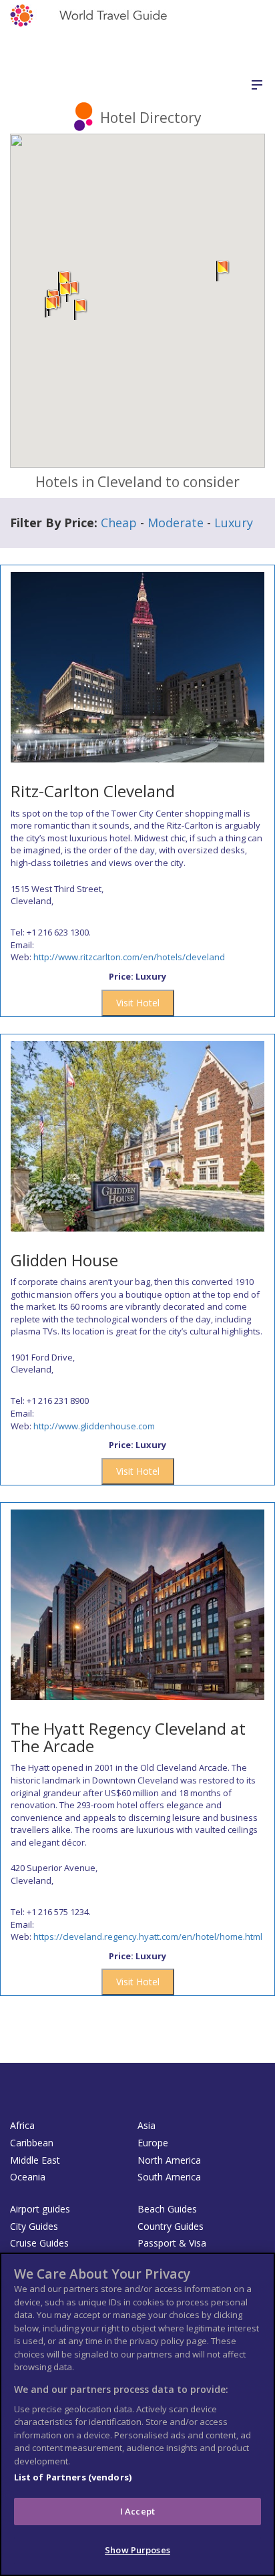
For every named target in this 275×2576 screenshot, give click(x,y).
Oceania (28, 2177)
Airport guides (40, 2209)
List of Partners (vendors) (73, 2477)
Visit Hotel (138, 1003)
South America (169, 2177)
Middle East (35, 2160)
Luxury (234, 523)
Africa (22, 2125)
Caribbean (32, 2143)
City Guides (34, 2226)
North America (169, 2160)
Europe (153, 2143)
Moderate (176, 523)
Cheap (119, 523)
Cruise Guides (39, 2243)
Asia (147, 2125)
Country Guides (171, 2226)
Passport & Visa (172, 2243)
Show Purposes (137, 2550)
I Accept (137, 2511)
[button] (51, 307)
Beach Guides (167, 2209)
